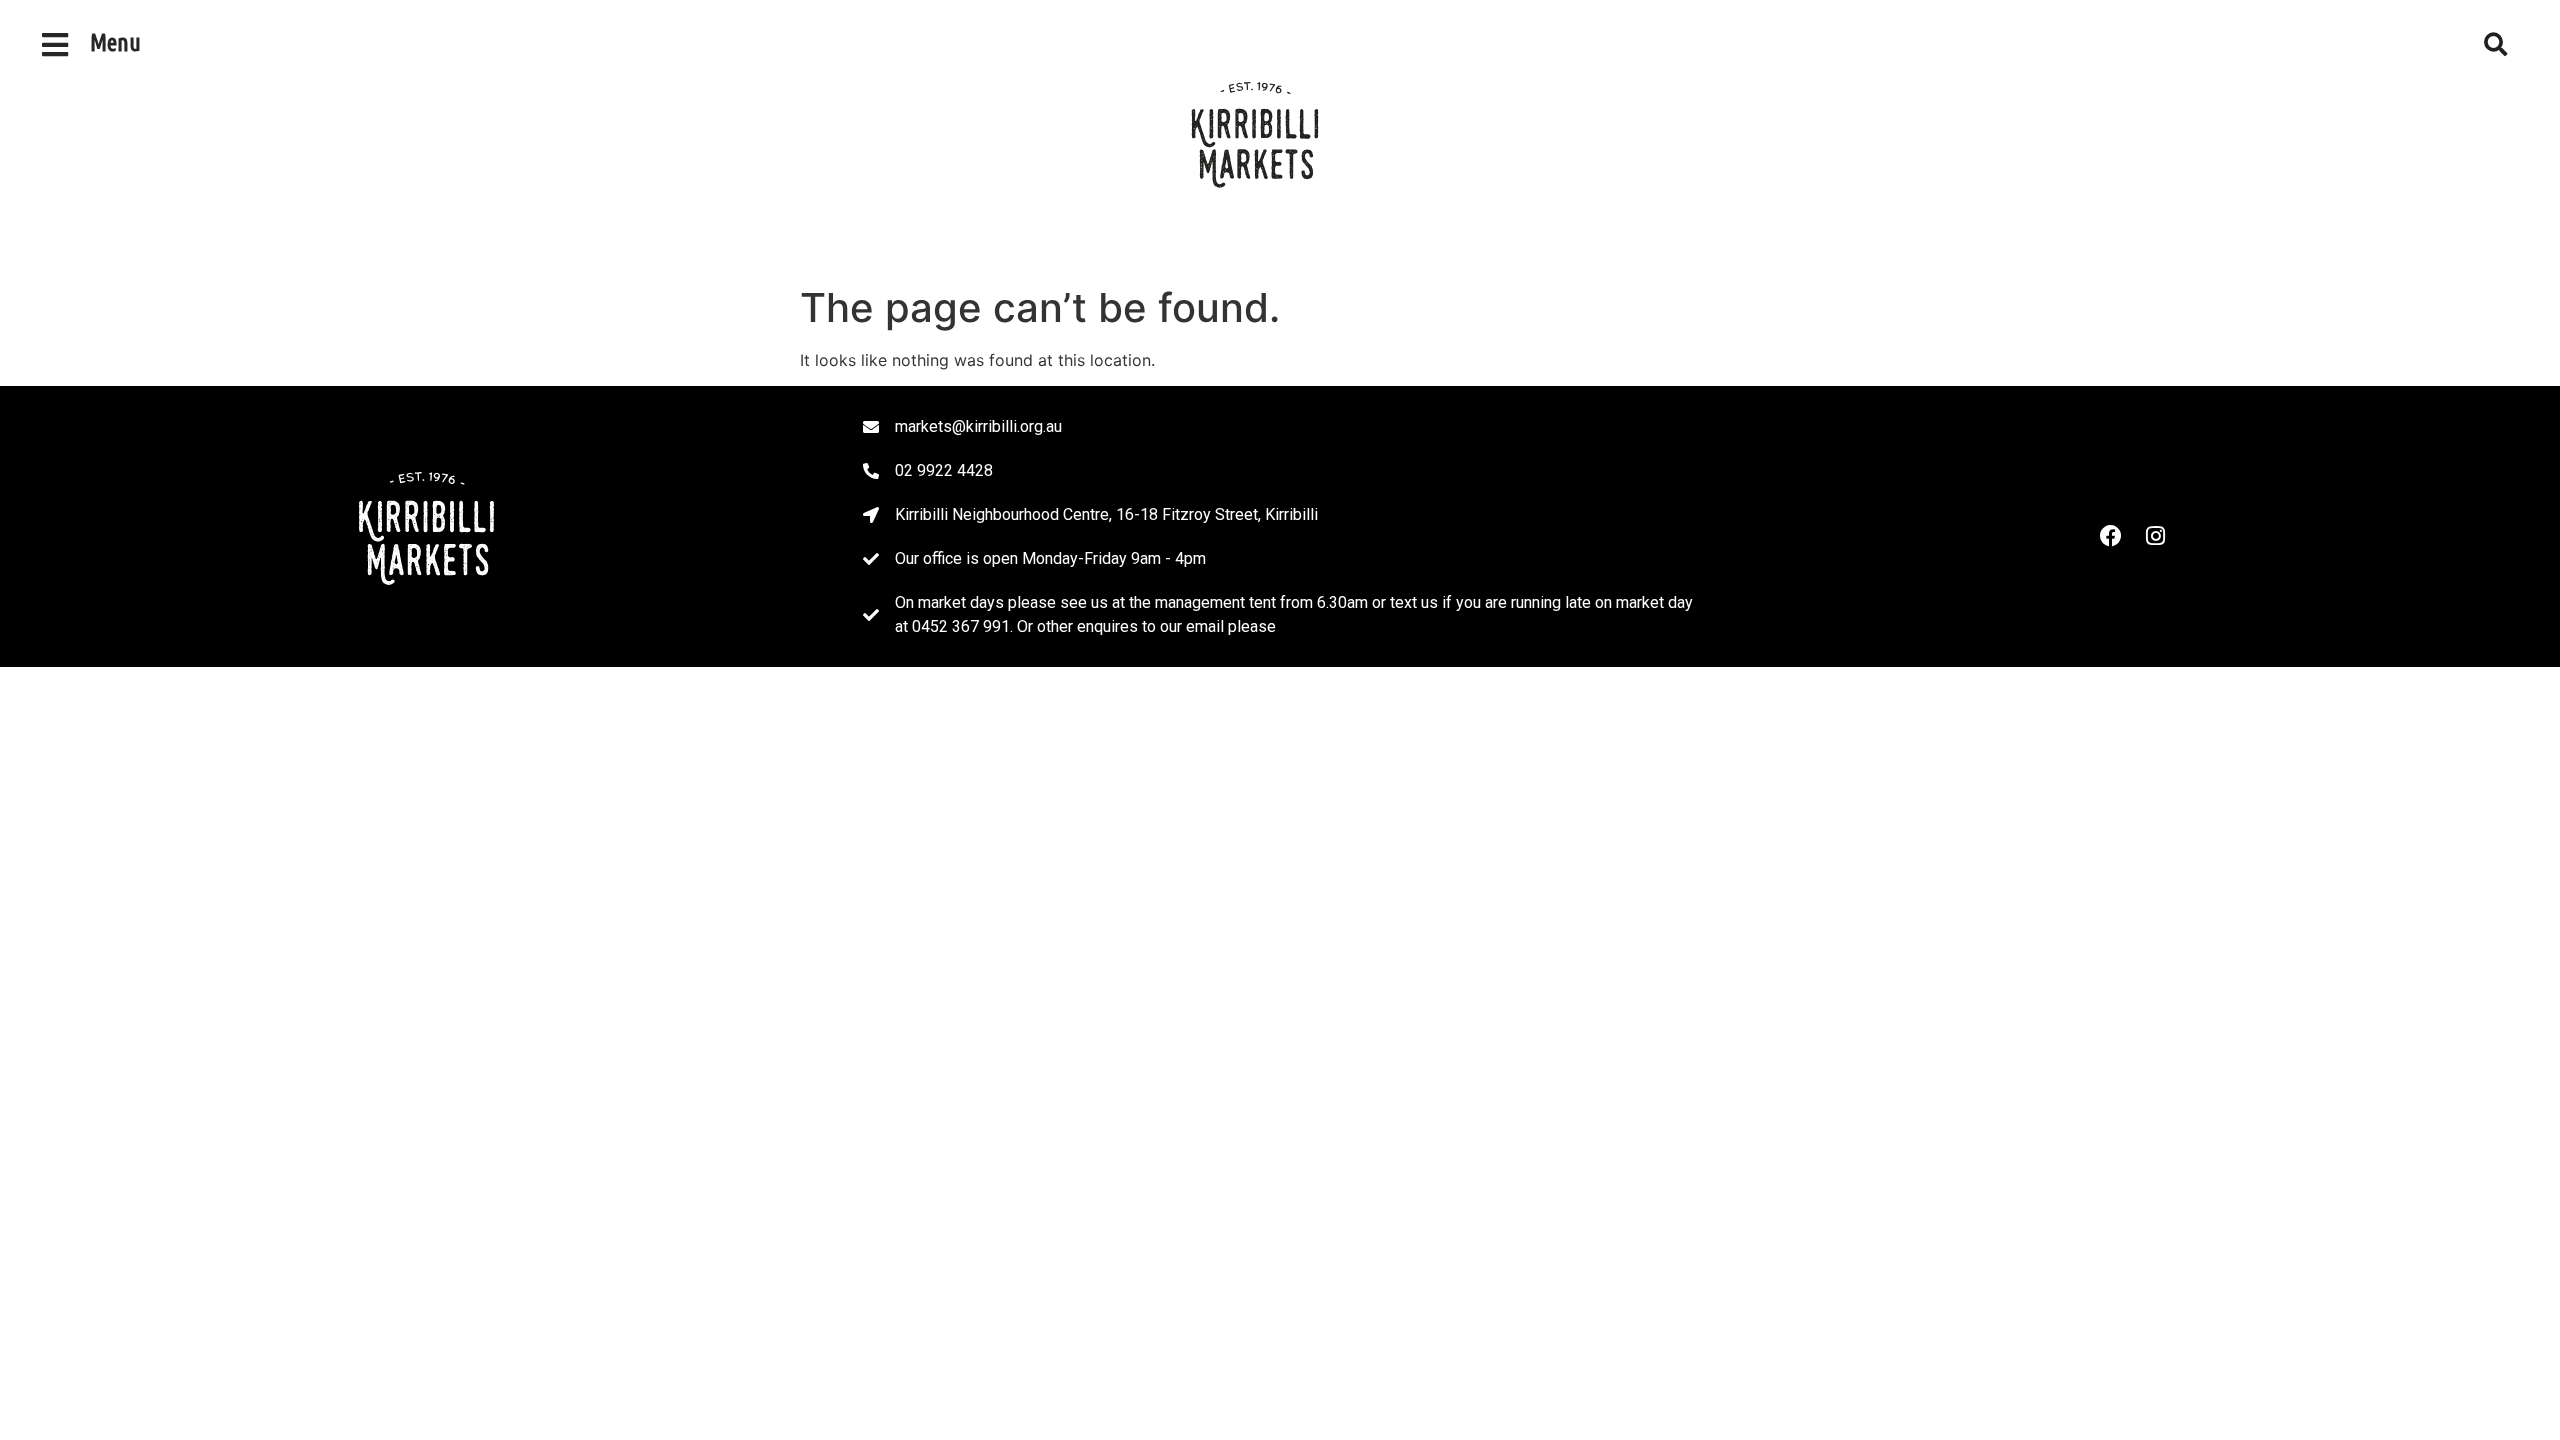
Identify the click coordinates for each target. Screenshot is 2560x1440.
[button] (2496, 45)
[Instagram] (2155, 536)
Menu (115, 42)
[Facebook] (2111, 536)
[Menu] (55, 45)
